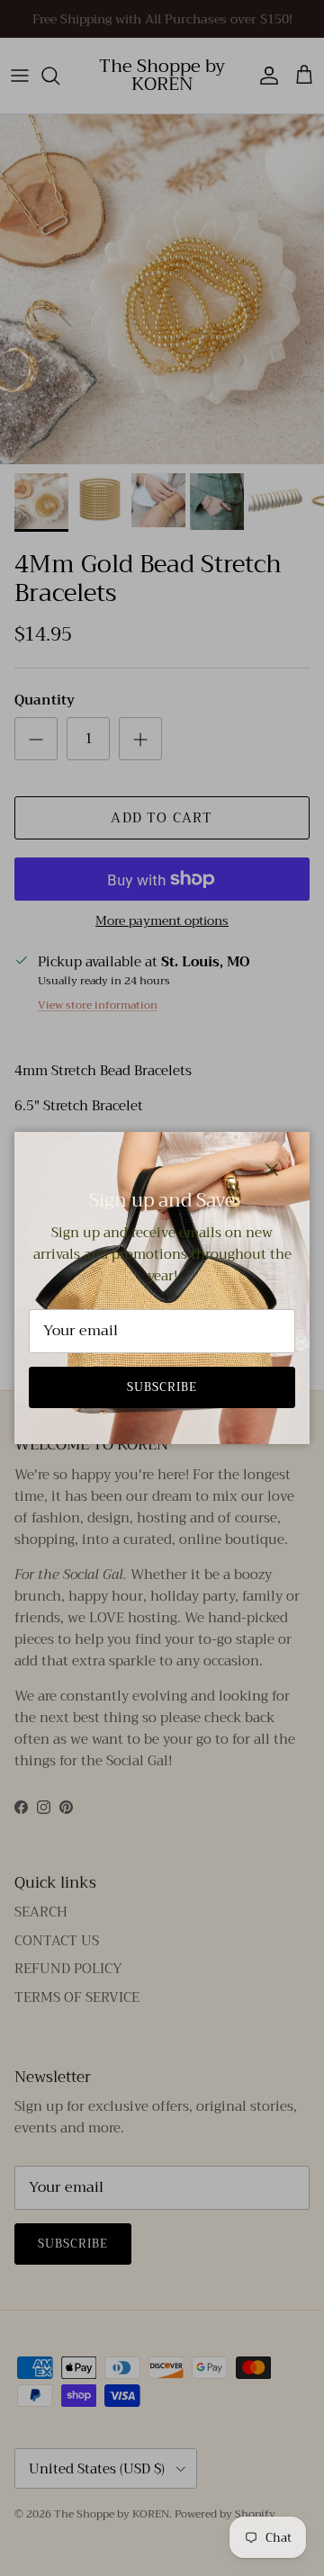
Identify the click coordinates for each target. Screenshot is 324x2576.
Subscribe (162, 1387)
